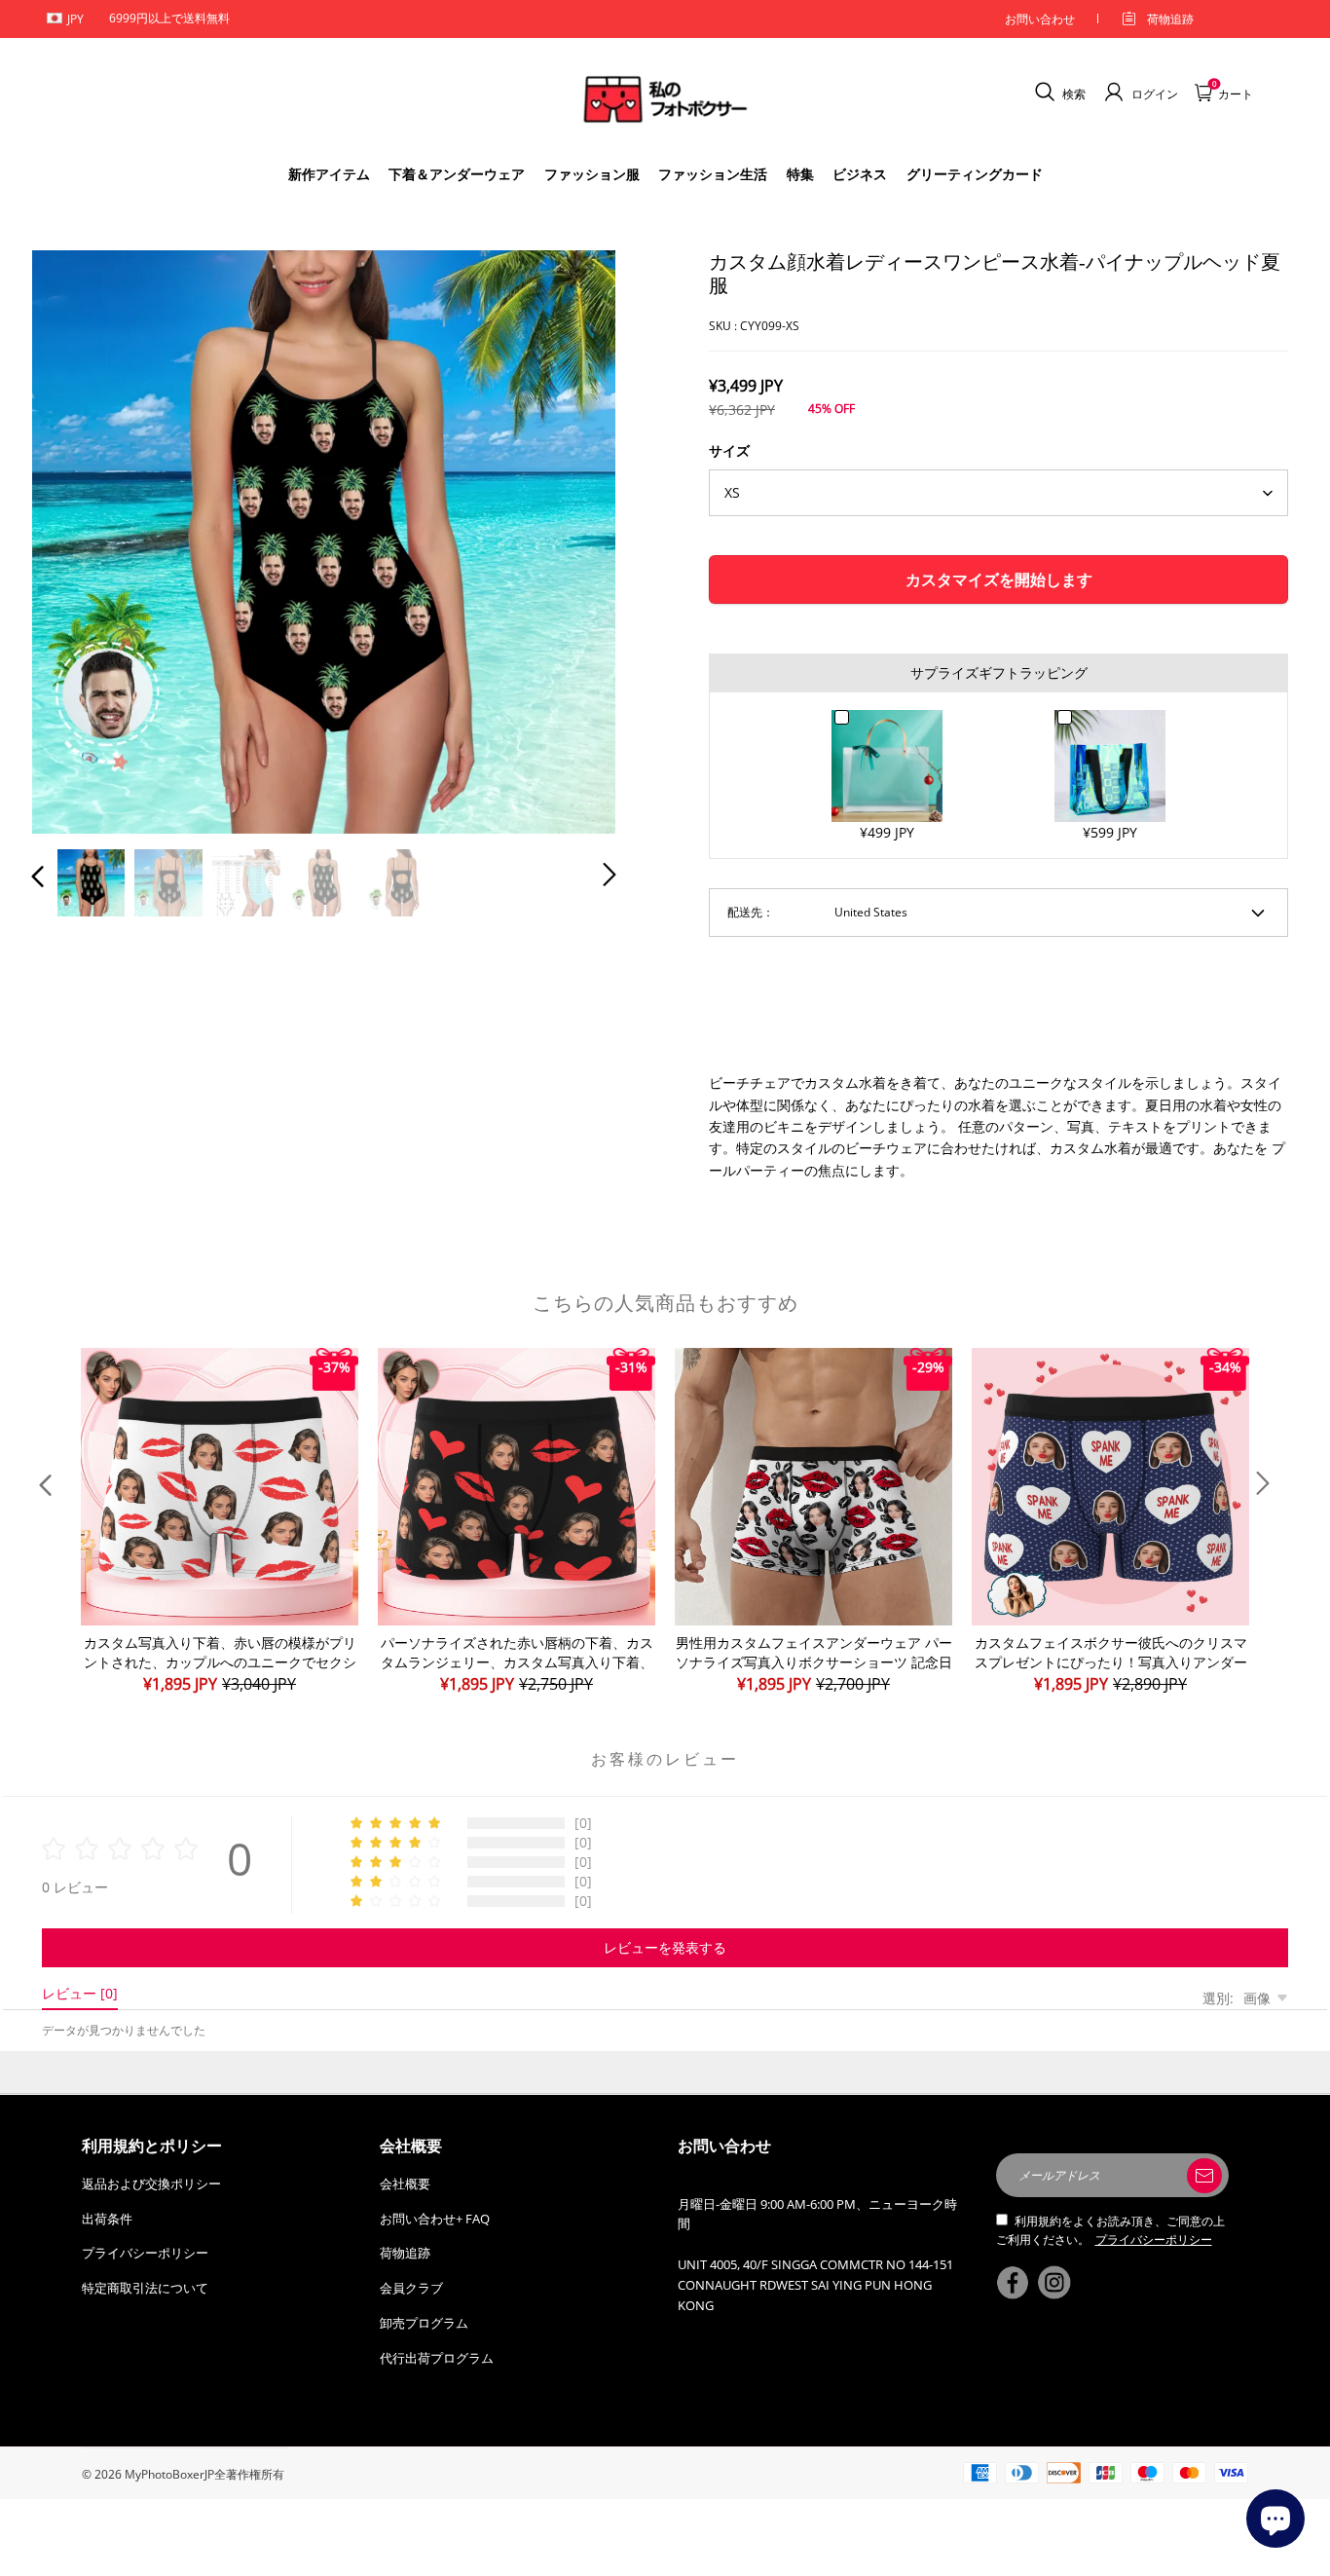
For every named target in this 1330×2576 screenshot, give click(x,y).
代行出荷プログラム (437, 2358)
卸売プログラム (424, 2323)
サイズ (729, 450)
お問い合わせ (1040, 19)
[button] (77, 538)
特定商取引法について (145, 2288)
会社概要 (405, 2184)
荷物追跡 (1170, 19)
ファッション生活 (713, 174)
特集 (800, 174)
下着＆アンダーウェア (457, 174)
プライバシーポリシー (145, 2253)
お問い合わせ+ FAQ (435, 2219)
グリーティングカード (975, 174)
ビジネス (860, 174)
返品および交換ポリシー (151, 2184)
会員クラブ (411, 2288)
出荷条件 (107, 2219)
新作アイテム (329, 174)
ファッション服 (592, 174)
